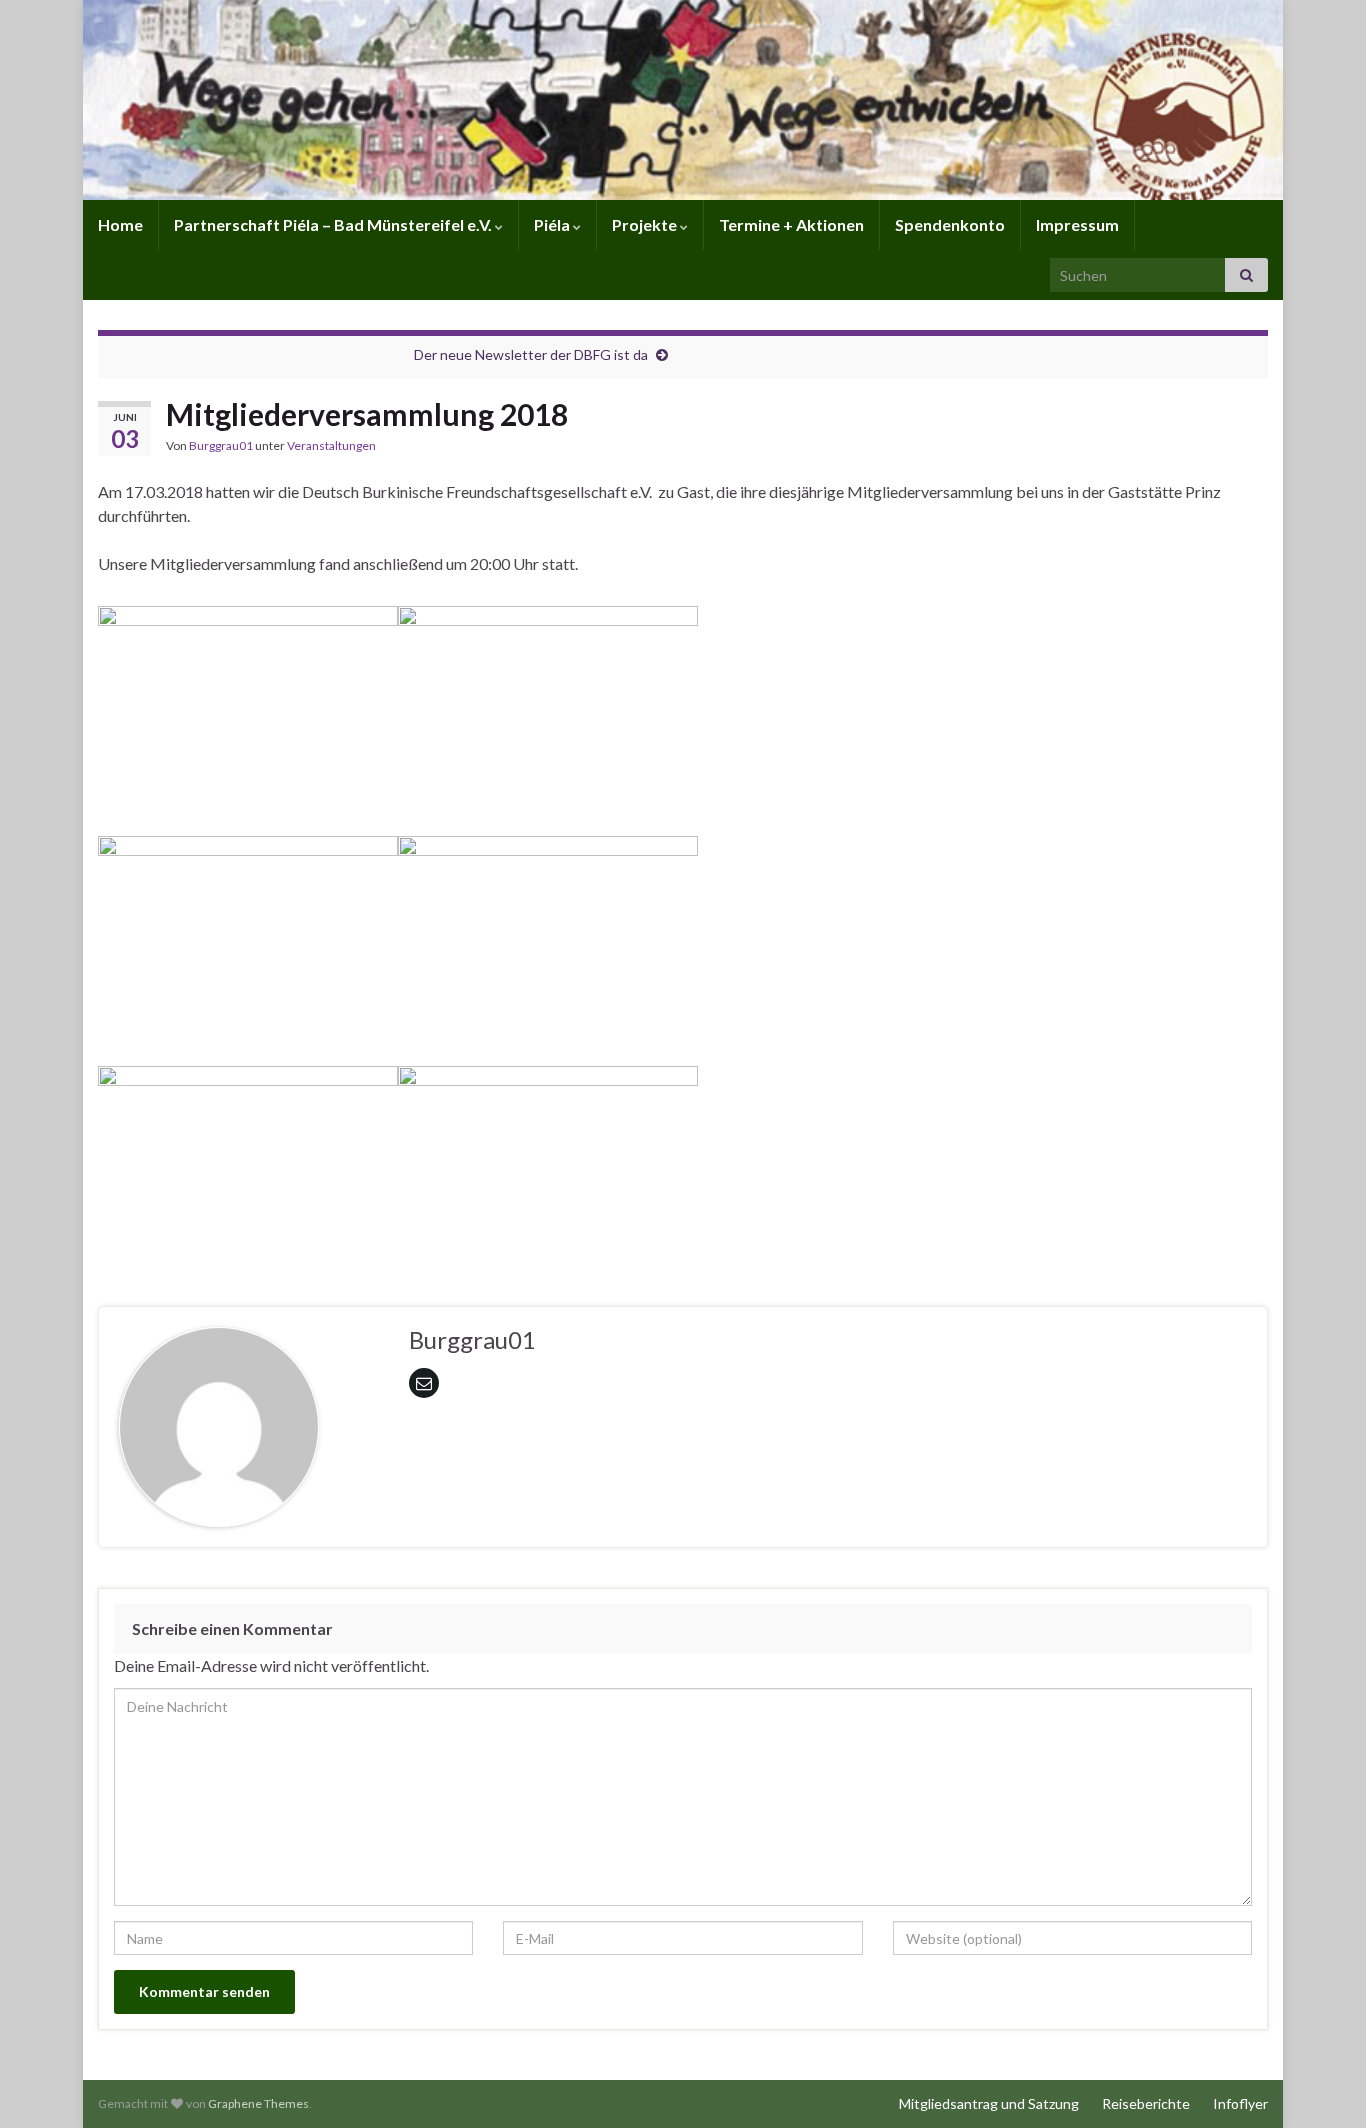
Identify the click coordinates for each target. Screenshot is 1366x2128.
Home (120, 224)
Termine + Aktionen (791, 224)
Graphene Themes (258, 2103)
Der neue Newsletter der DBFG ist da (531, 354)
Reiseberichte (1146, 2103)
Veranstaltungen (331, 445)
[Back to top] (1321, 2083)
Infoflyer (1240, 2103)
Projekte (646, 224)
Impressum (1077, 224)
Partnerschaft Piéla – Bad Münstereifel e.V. (334, 224)
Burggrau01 (221, 445)
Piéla (553, 224)
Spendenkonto (950, 224)
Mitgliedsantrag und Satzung (989, 2103)
